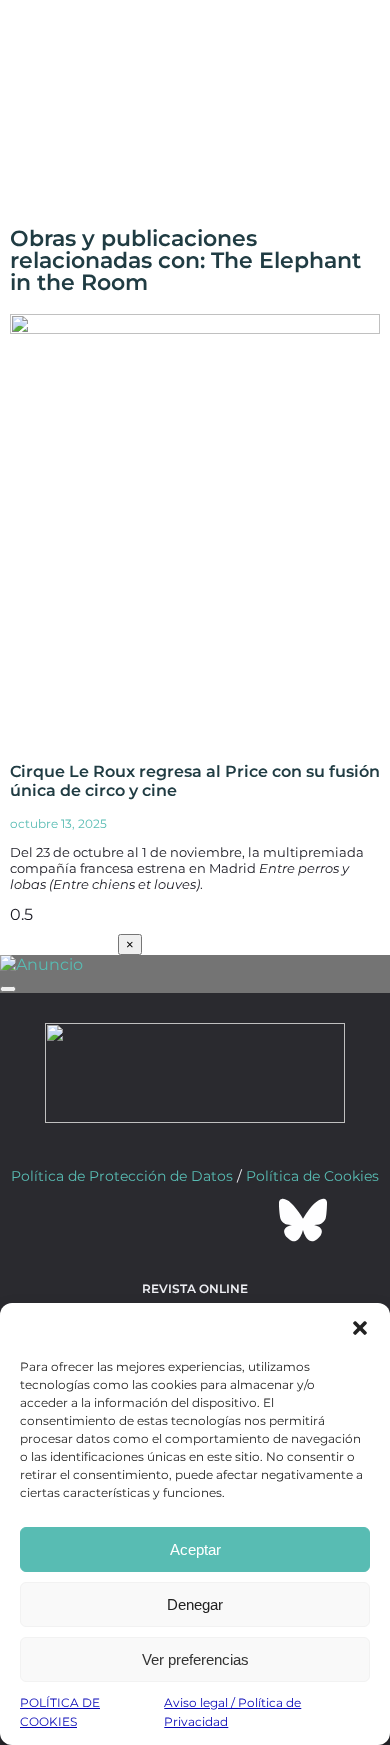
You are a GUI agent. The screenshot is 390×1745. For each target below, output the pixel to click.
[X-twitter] (141, 1220)
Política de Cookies (312, 1176)
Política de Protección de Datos (122, 1176)
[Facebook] (87, 1220)
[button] (360, 1328)
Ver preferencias (195, 1659)
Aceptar (195, 1549)
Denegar (195, 1604)
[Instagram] (195, 1220)
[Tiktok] (249, 1220)
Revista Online (195, 1288)
